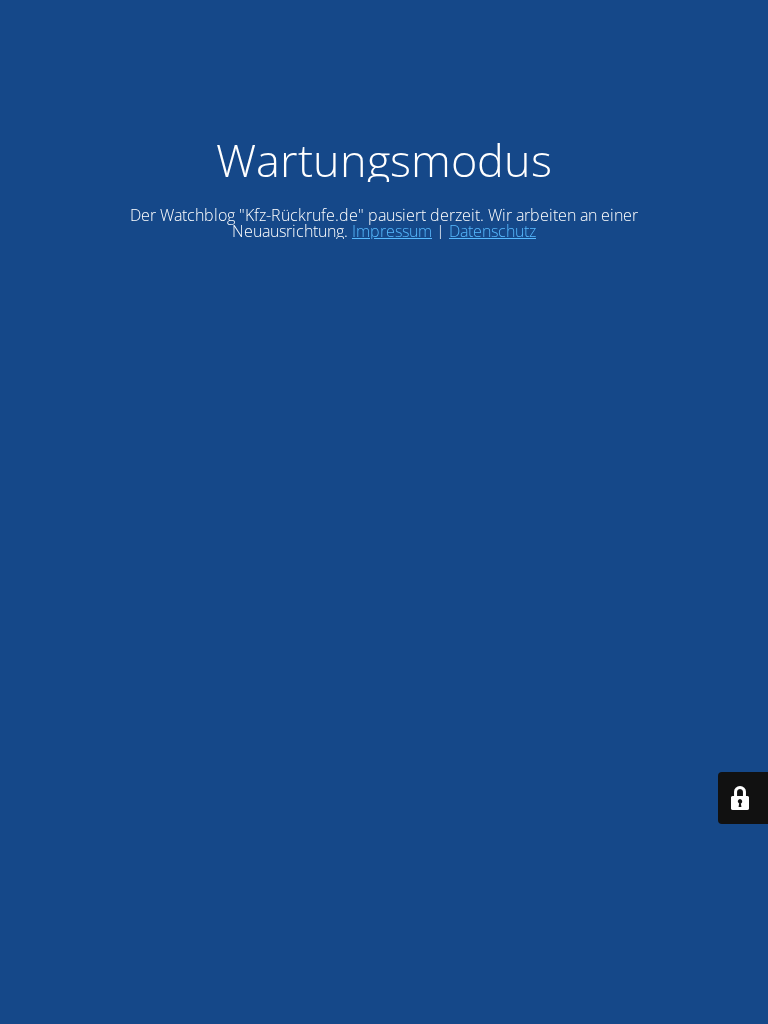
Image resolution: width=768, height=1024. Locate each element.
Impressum (392, 231)
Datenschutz (492, 231)
